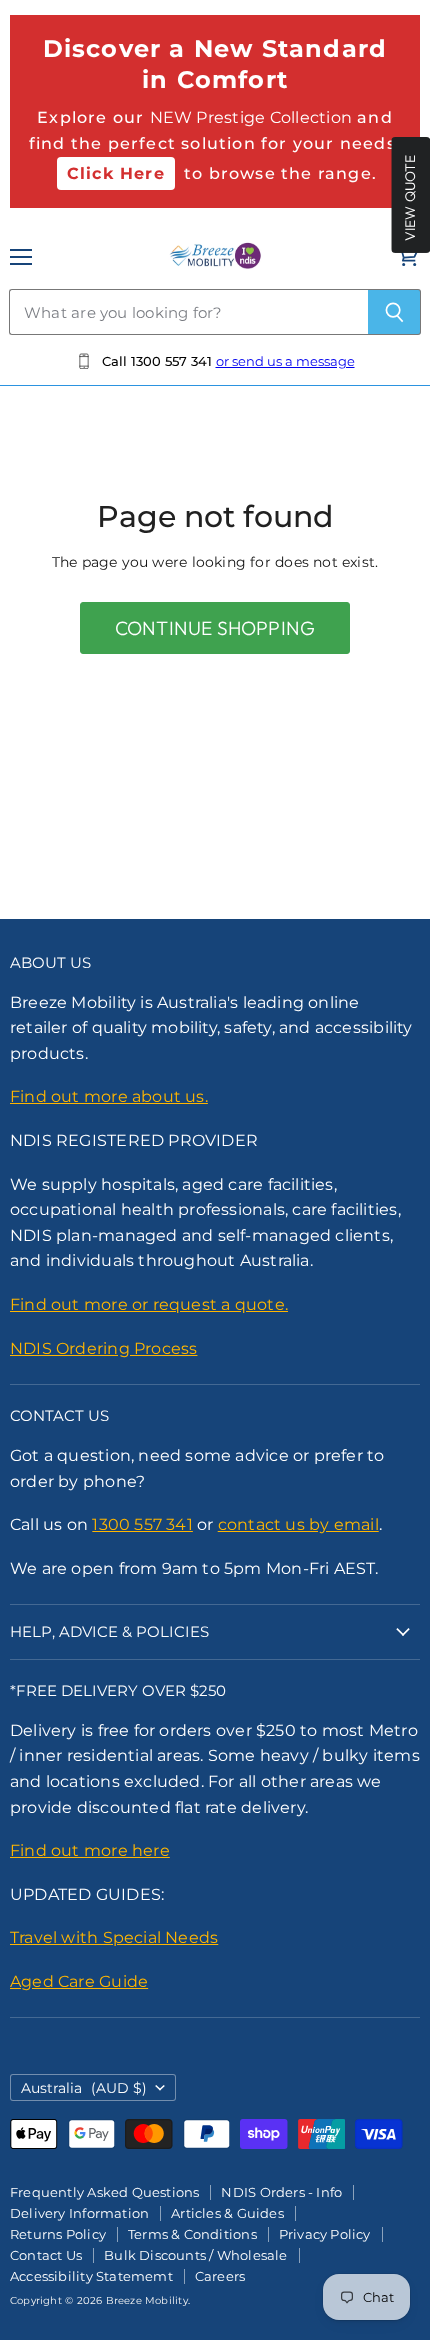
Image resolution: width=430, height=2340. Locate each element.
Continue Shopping (215, 628)
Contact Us (46, 2255)
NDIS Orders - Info (281, 2192)
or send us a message (285, 361)
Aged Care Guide (79, 1981)
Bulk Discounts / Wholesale (195, 2255)
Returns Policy (58, 2234)
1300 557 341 (142, 1524)
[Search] (394, 312)
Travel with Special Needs (114, 1937)
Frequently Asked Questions (104, 2192)
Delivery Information (79, 2213)
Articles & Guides (227, 2213)
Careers (220, 2276)
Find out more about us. (109, 1096)
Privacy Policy (325, 2234)
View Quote (410, 198)
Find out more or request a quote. (149, 1304)
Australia (84, 2088)
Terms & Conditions (192, 2234)
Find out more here (90, 1850)
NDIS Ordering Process (103, 1348)
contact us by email (298, 1524)
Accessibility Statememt (91, 2276)
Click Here (116, 173)
